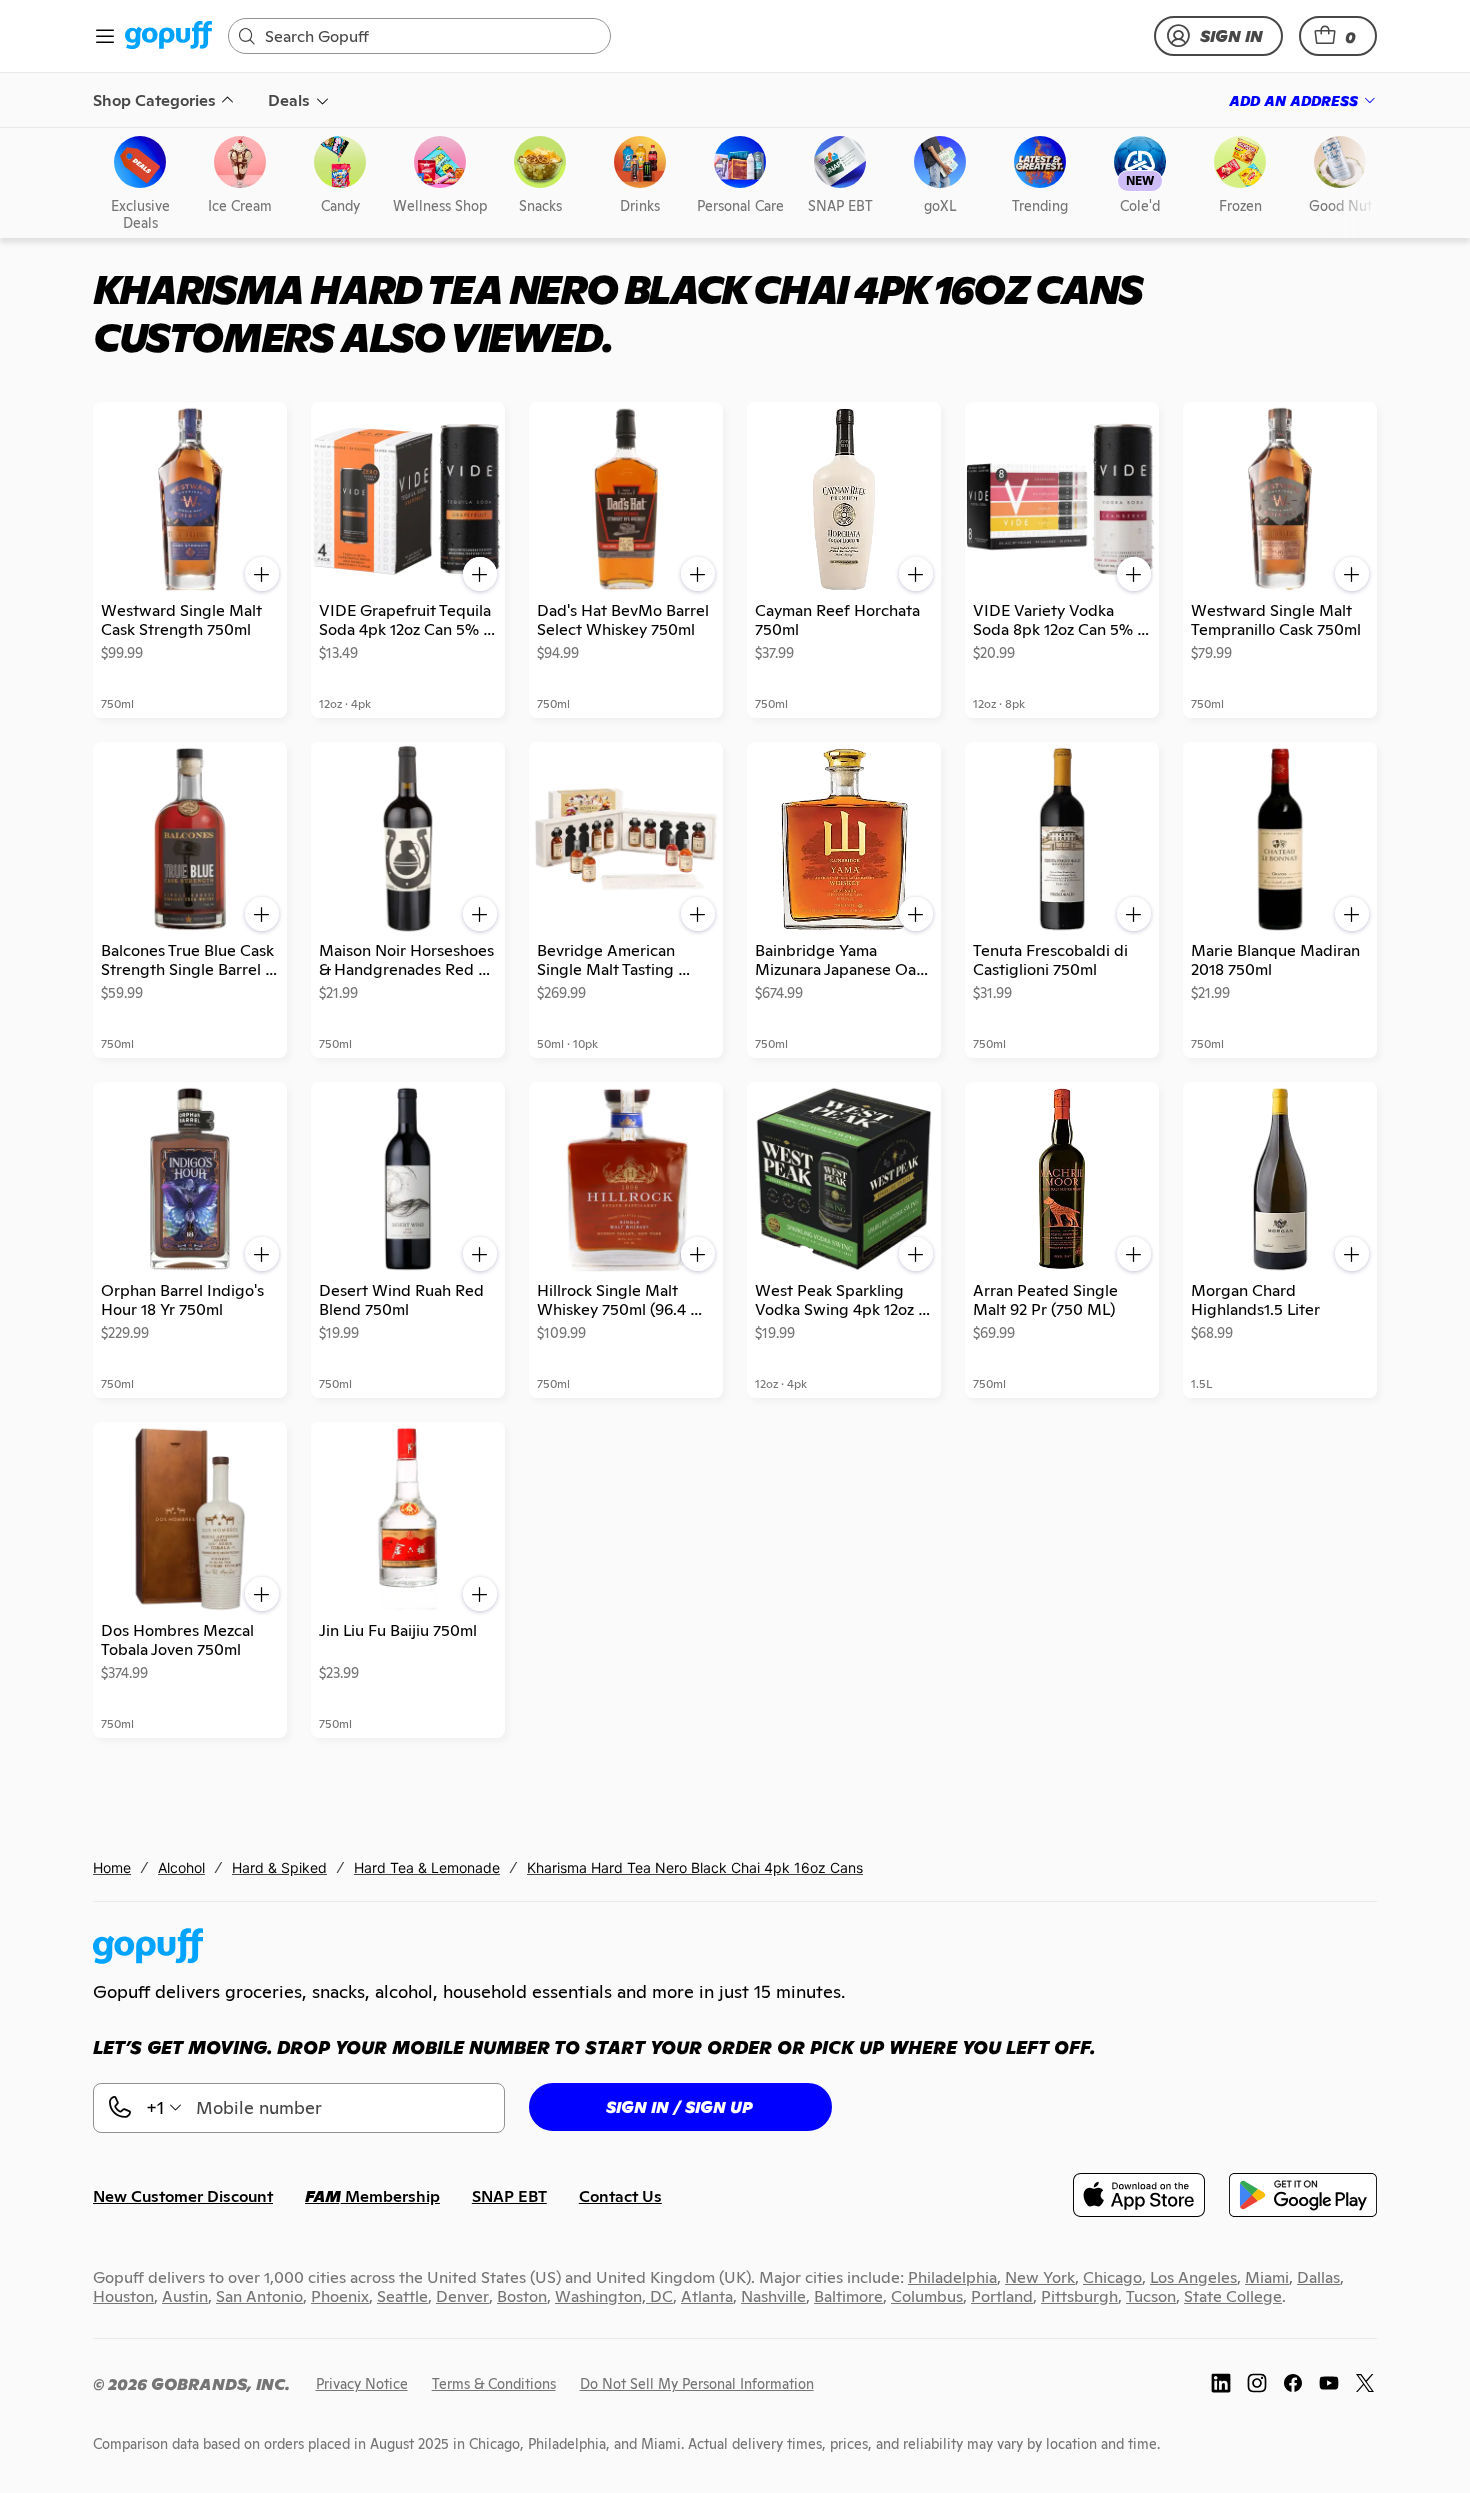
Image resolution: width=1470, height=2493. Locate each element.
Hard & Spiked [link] (279, 1867)
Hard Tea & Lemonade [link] (427, 1867)
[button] (1338, 36)
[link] (168, 36)
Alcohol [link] (181, 1867)
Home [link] (112, 1867)
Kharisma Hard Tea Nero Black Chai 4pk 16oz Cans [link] (695, 1867)
